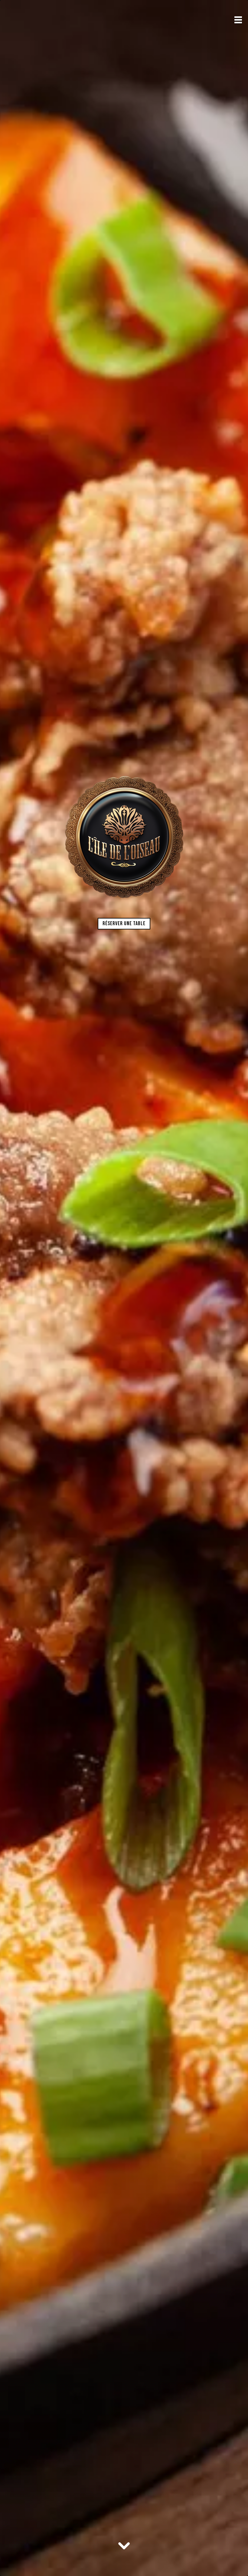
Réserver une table (124, 924)
